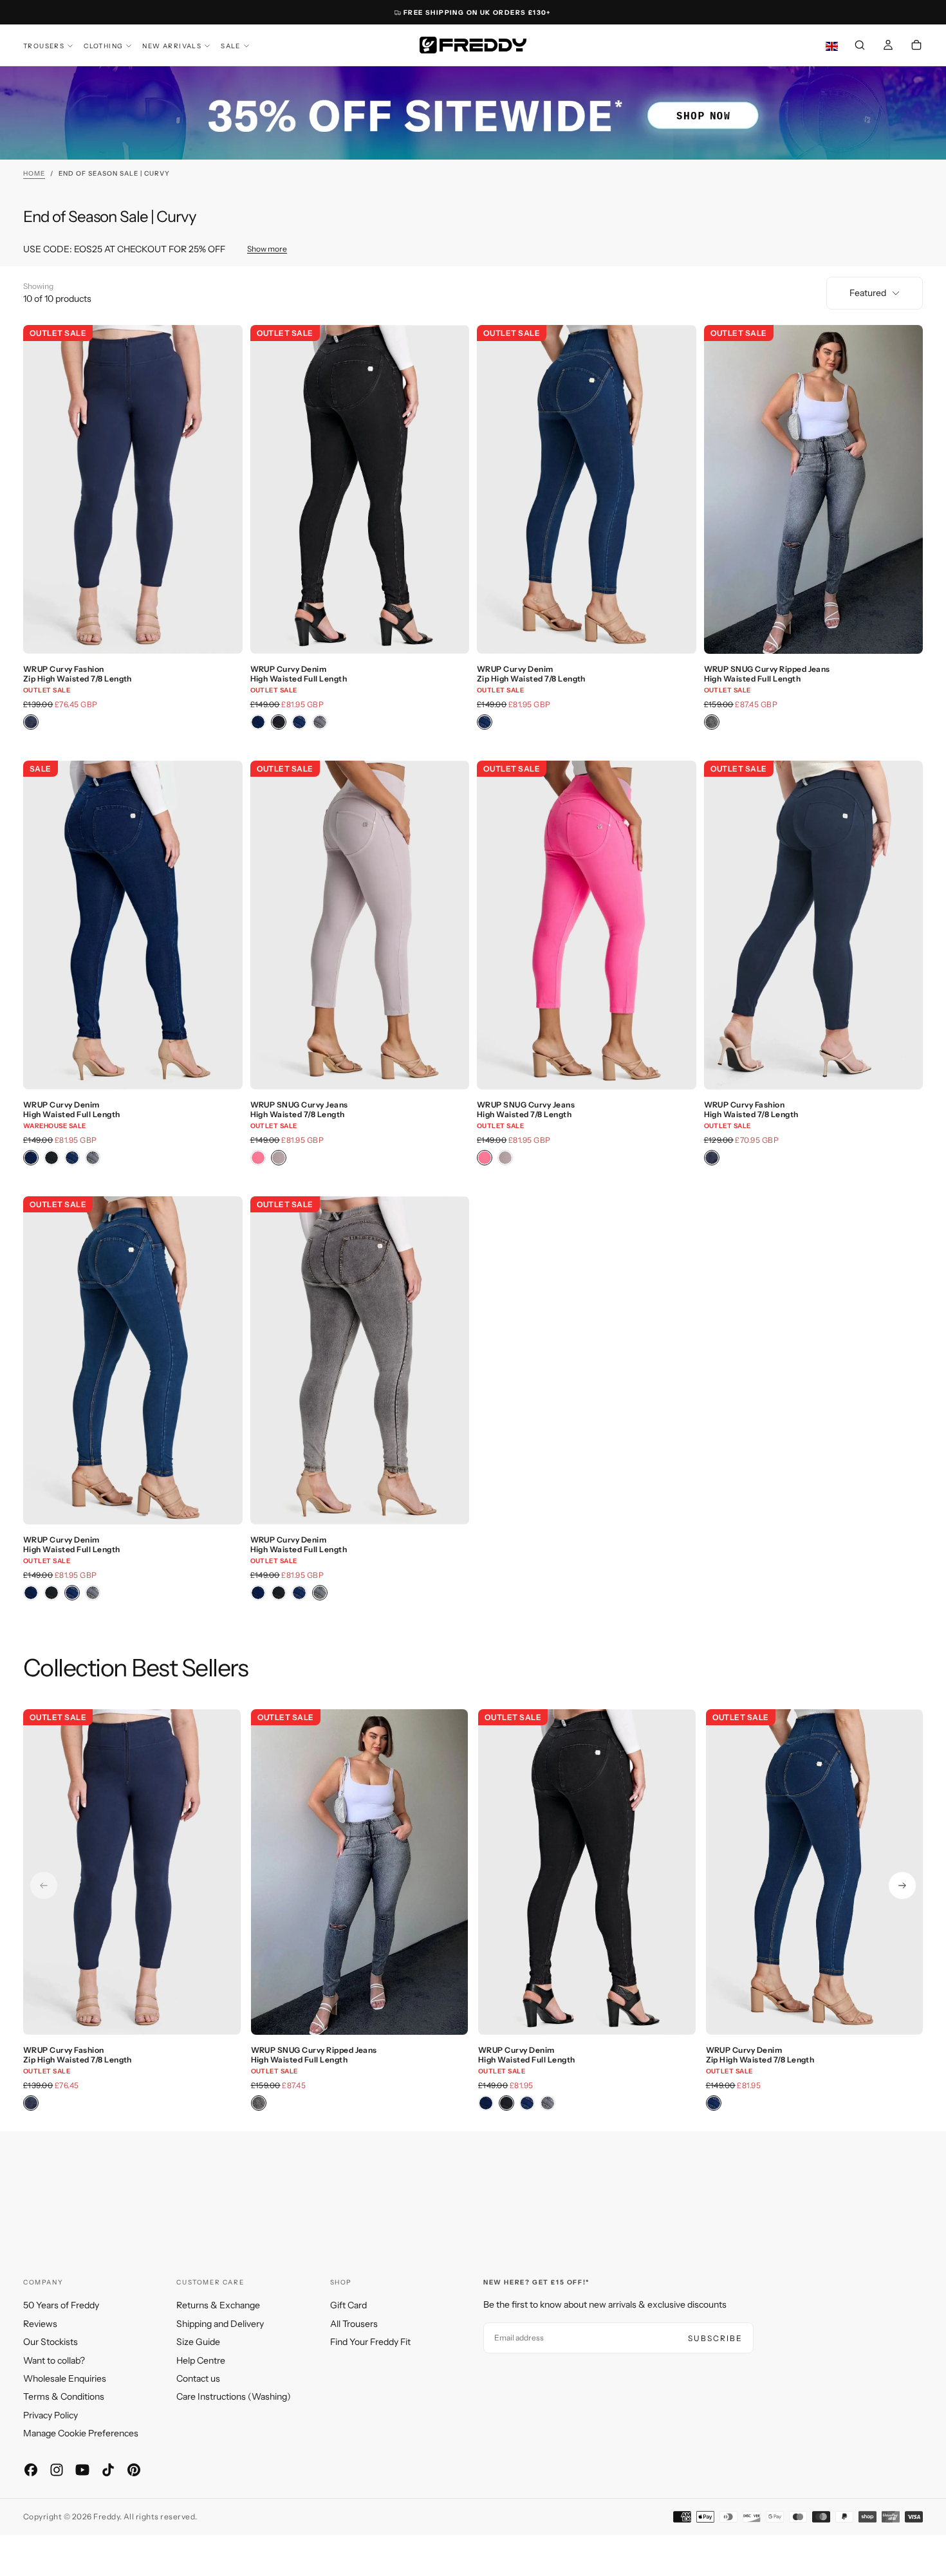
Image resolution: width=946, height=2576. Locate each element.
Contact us (198, 2378)
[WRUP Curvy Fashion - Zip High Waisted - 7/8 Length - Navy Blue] (31, 722)
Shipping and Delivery (220, 2324)
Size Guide (198, 2342)
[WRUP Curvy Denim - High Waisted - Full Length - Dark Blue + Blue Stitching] (258, 722)
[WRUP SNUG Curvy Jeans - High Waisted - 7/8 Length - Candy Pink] (258, 1158)
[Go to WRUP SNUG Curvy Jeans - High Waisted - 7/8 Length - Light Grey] (360, 925)
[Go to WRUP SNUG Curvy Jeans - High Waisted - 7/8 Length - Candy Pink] (587, 925)
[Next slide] (902, 1886)
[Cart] (916, 46)
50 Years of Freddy (61, 2305)
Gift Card (348, 2305)
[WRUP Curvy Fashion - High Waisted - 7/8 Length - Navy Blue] (712, 1158)
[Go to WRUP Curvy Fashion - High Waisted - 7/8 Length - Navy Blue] (814, 925)
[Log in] (888, 46)
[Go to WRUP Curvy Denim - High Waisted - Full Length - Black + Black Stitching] (360, 489)
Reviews (40, 2324)
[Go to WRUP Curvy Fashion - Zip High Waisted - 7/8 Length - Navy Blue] (133, 489)
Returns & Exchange (218, 2305)
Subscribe (715, 2338)
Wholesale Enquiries (65, 2378)
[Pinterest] (134, 2470)
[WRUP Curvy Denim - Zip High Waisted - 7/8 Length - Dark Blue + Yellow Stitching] (485, 722)
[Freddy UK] (473, 45)
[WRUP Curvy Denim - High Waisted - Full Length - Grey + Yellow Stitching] (320, 722)
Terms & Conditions (64, 2396)
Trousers (44, 46)
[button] (860, 46)
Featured (868, 293)
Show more (267, 249)
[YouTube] (82, 2470)
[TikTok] (108, 2470)
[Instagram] (57, 2470)
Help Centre (201, 2360)
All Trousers (354, 2324)
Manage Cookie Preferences (81, 2433)
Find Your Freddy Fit (370, 2342)
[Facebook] (31, 2470)
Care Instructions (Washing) (234, 2396)
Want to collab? (54, 2360)
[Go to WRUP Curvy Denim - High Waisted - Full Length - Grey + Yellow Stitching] (360, 1361)
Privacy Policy (51, 2415)
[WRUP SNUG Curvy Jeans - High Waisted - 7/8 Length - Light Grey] (279, 1158)
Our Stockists (51, 2342)
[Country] (832, 47)
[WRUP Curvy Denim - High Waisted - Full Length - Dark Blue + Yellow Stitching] (299, 722)
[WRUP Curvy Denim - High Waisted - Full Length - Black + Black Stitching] (279, 722)
